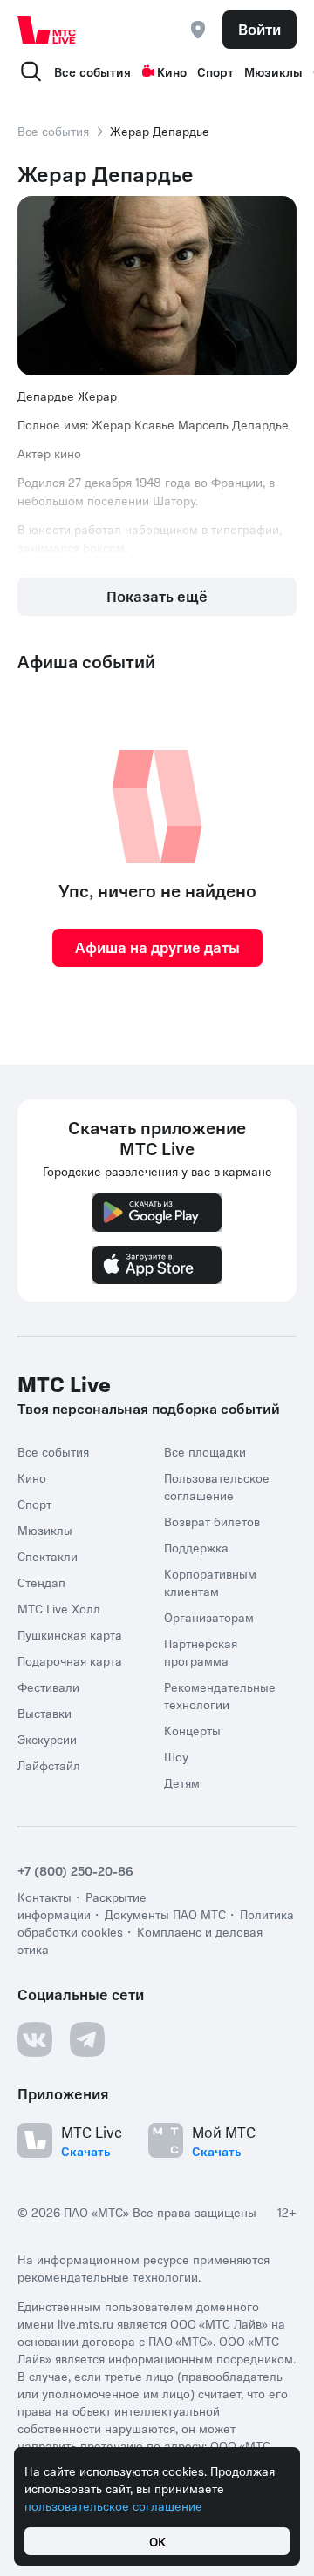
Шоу (176, 1756)
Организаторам (209, 1617)
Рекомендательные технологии (220, 1695)
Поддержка (196, 1547)
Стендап (41, 1582)
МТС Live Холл (59, 1608)
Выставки (44, 1713)
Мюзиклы (273, 71)
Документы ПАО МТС (165, 1914)
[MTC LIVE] (47, 30)
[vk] (35, 2039)
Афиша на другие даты (157, 947)
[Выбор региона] (198, 30)
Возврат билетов (212, 1521)
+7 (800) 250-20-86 (75, 1870)
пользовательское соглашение (113, 2505)
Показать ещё (157, 596)
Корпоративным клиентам (210, 1582)
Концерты (192, 1730)
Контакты (44, 1897)
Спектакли (48, 1556)
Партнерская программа (201, 1652)
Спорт (215, 71)
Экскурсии (47, 1739)
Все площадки (205, 1451)
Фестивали (48, 1687)
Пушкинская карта (70, 1634)
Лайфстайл (49, 1765)
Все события (92, 71)
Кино (172, 71)
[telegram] (87, 2039)
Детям (182, 1782)
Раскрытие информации (82, 1905)
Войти (259, 29)
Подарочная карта (70, 1660)
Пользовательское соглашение (217, 1486)
